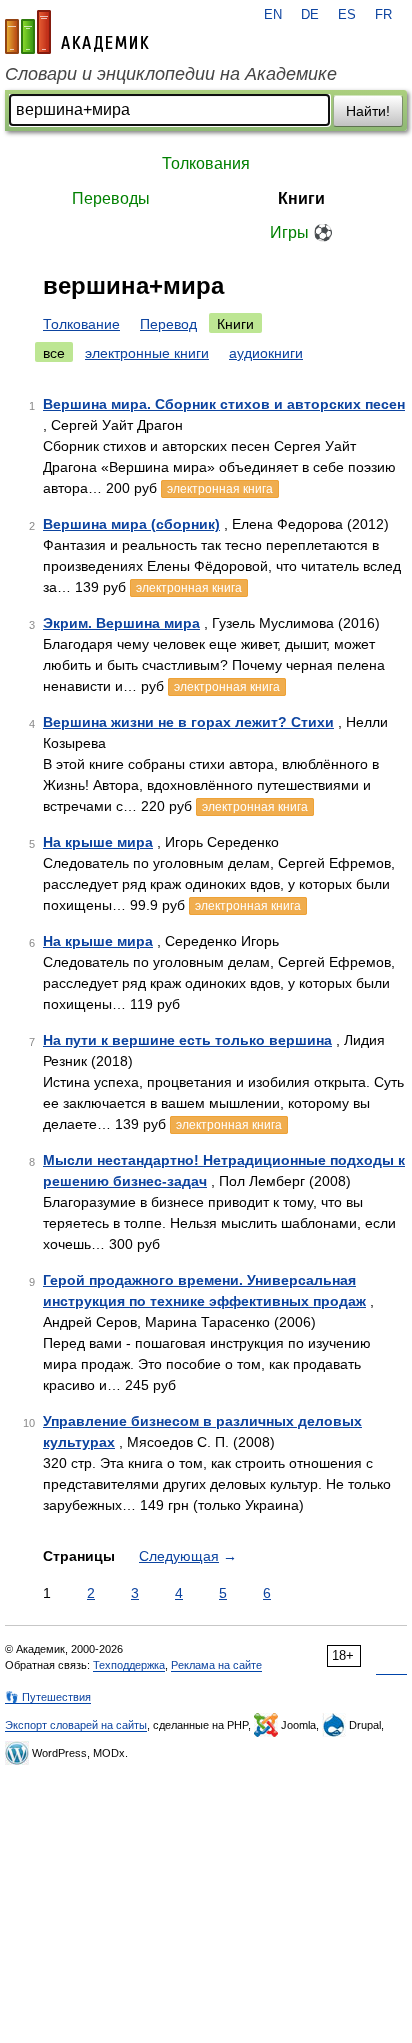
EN (273, 15)
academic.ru (77, 32)
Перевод (168, 324)
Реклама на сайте (216, 1665)
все (54, 353)
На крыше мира (98, 842)
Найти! (368, 111)
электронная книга (220, 489)
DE (310, 15)
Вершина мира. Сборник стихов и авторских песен (224, 404)
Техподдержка (129, 1665)
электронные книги (147, 353)
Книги (301, 198)
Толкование (81, 324)
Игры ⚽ (301, 232)
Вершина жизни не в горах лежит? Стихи (188, 722)
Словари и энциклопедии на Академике (171, 74)
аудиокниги (266, 353)
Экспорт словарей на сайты (76, 1725)
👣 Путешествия (48, 1697)
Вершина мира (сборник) (131, 524)
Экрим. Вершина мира (121, 623)
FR (383, 15)
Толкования (206, 163)
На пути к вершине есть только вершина (187, 1040)
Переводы (111, 198)
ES (347, 15)
